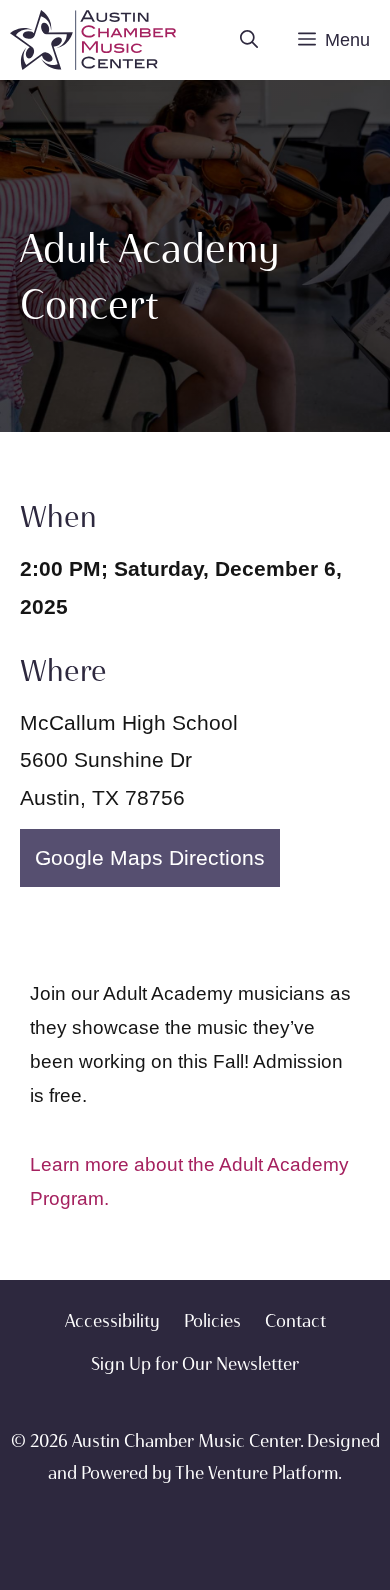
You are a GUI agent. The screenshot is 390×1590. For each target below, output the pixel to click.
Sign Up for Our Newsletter (195, 1364)
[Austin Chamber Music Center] (93, 40)
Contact (295, 1321)
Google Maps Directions (150, 857)
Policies (212, 1321)
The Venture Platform (256, 1473)
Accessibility (112, 1321)
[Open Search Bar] (249, 40)
